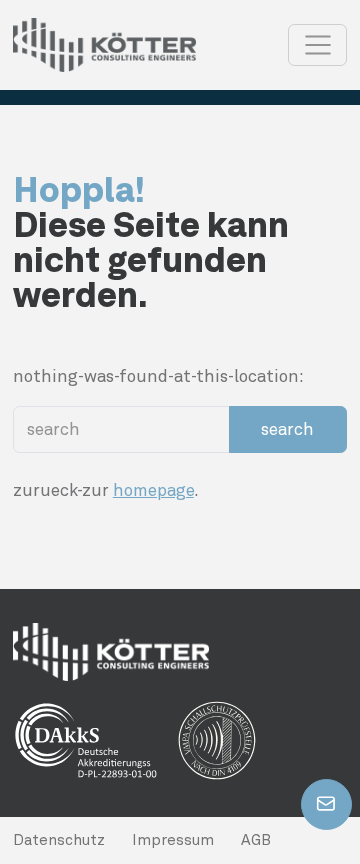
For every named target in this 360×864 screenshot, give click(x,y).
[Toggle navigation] (317, 45)
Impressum (173, 840)
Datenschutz (59, 840)
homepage (153, 490)
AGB (256, 840)
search (287, 429)
